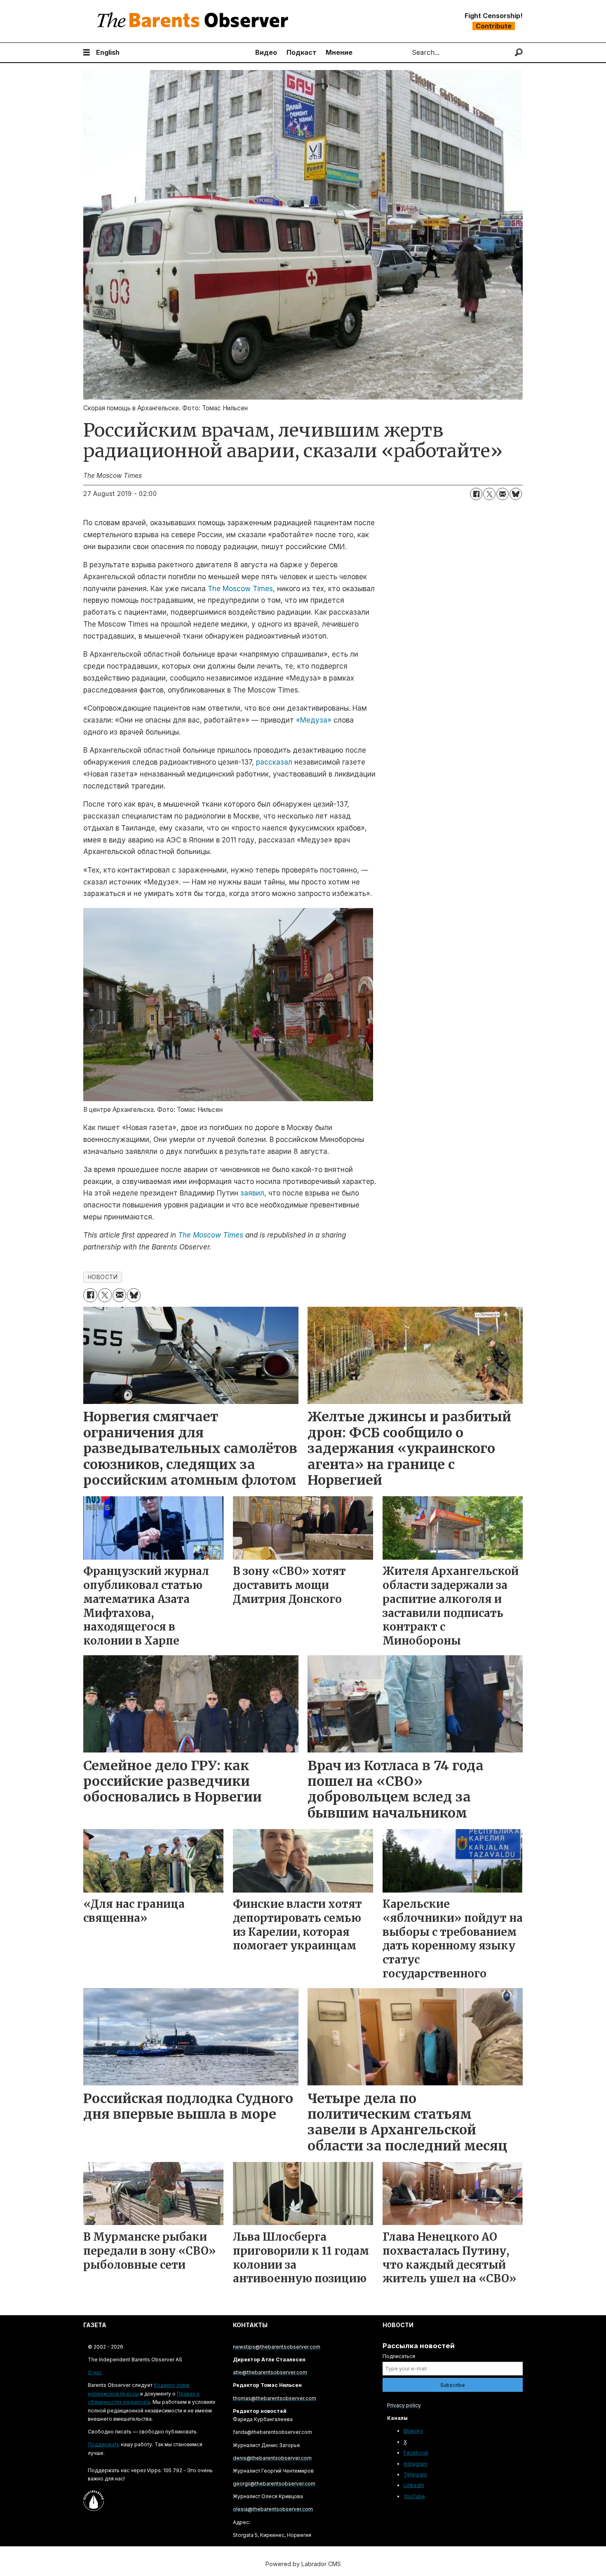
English (108, 52)
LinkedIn (414, 2485)
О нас (95, 2372)
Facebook (416, 2453)
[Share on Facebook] (476, 494)
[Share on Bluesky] (516, 494)
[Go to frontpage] (195, 21)
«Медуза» (314, 720)
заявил (252, 1193)
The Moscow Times (240, 589)
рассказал (274, 762)
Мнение (339, 52)
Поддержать (104, 2444)
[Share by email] (503, 494)
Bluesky (413, 2431)
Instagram (416, 2464)
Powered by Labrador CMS (303, 2564)
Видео (266, 52)
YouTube (414, 2496)
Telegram (415, 2474)
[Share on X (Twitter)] (489, 494)
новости (103, 1277)
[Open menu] (87, 53)
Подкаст (302, 52)
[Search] (519, 53)
